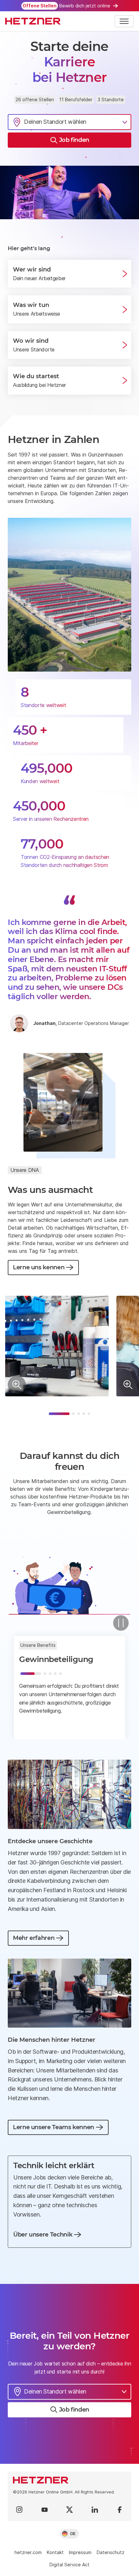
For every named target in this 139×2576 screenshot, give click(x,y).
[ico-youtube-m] (45, 2510)
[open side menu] (124, 21)
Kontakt (55, 2552)
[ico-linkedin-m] (95, 2510)
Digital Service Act (69, 2565)
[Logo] (69, 2480)
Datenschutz (111, 2552)
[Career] (33, 21)
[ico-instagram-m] (19, 2510)
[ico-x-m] (69, 2510)
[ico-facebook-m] (120, 2510)
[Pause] (121, 1623)
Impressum (80, 2552)
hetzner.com (28, 2552)
